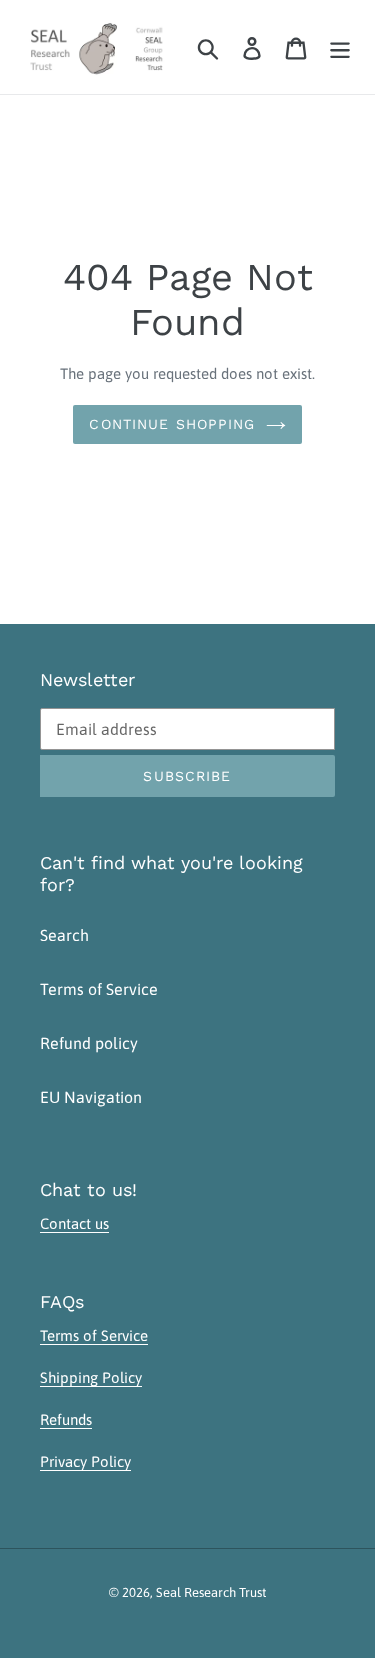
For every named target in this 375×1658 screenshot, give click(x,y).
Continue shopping (172, 424)
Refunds (66, 1419)
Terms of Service (99, 989)
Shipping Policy (91, 1377)
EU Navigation (91, 1097)
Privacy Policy (85, 1461)
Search (64, 935)
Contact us (74, 1223)
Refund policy (89, 1043)
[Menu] (340, 46)
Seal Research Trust (211, 1592)
